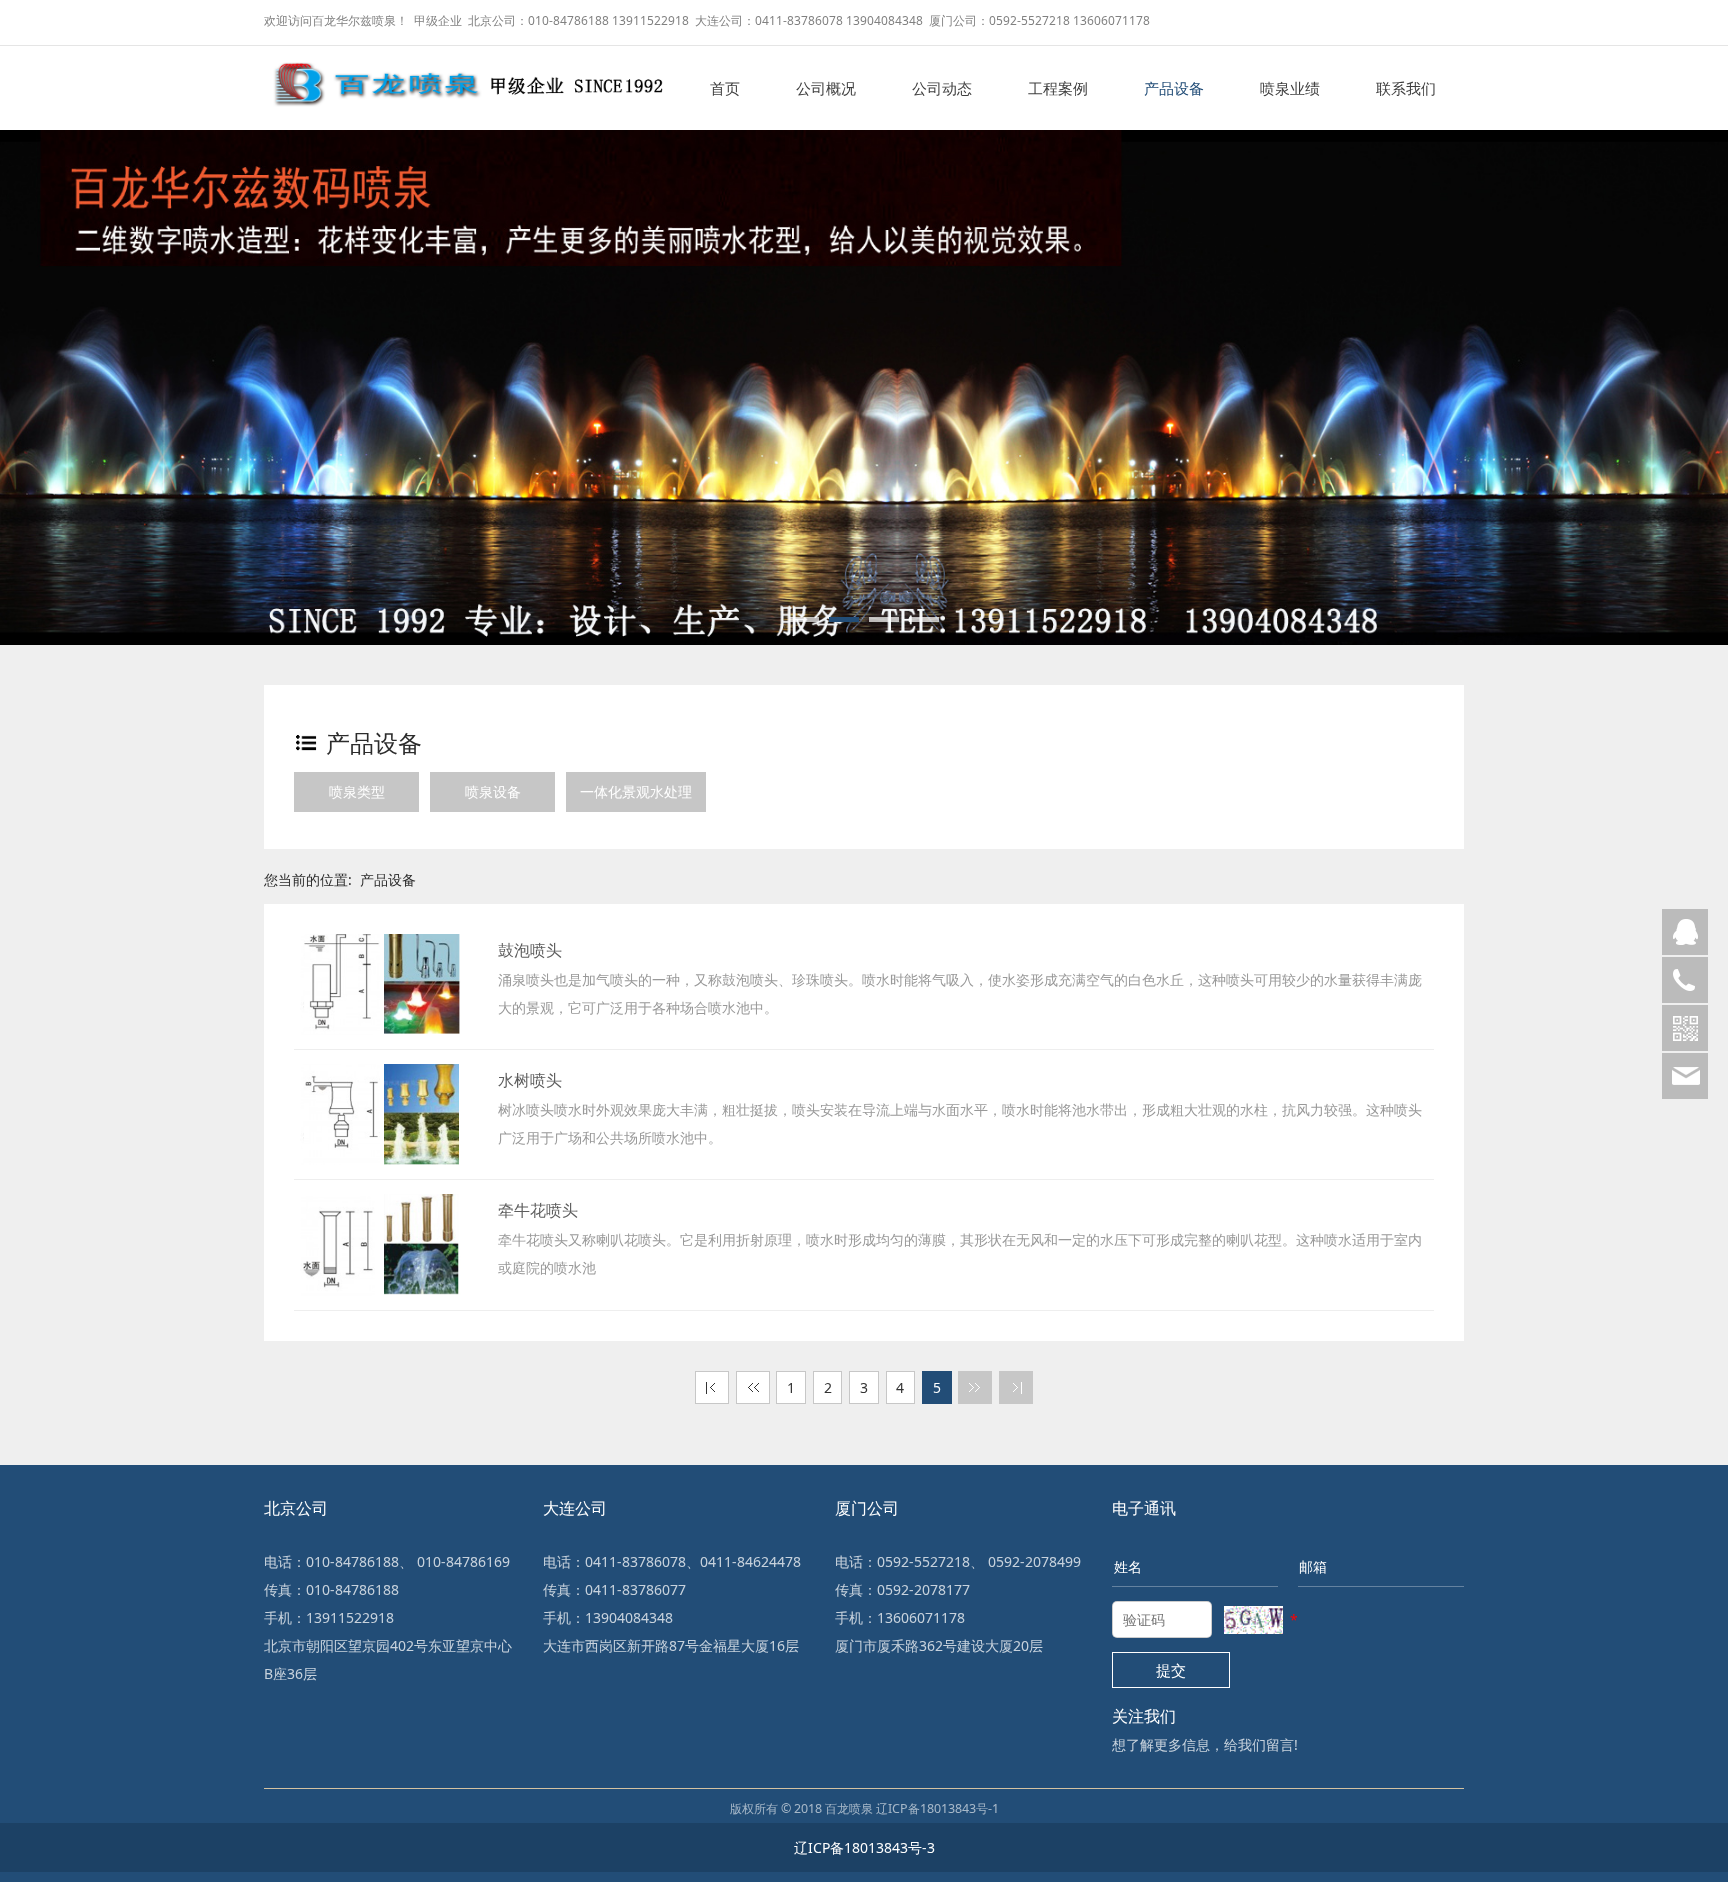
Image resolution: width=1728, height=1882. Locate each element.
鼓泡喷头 (530, 950)
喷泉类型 (357, 791)
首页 (725, 88)
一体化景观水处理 (636, 791)
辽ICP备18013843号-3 (864, 1847)
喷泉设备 (493, 791)
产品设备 (1174, 88)
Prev (45, 362)
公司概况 (826, 88)
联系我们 (1406, 88)
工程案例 (1058, 88)
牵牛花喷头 (538, 1210)
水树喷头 (530, 1080)
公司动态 (942, 88)
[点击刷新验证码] (1253, 1620)
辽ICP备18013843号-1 (937, 1808)
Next (1683, 362)
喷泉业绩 (1290, 88)
